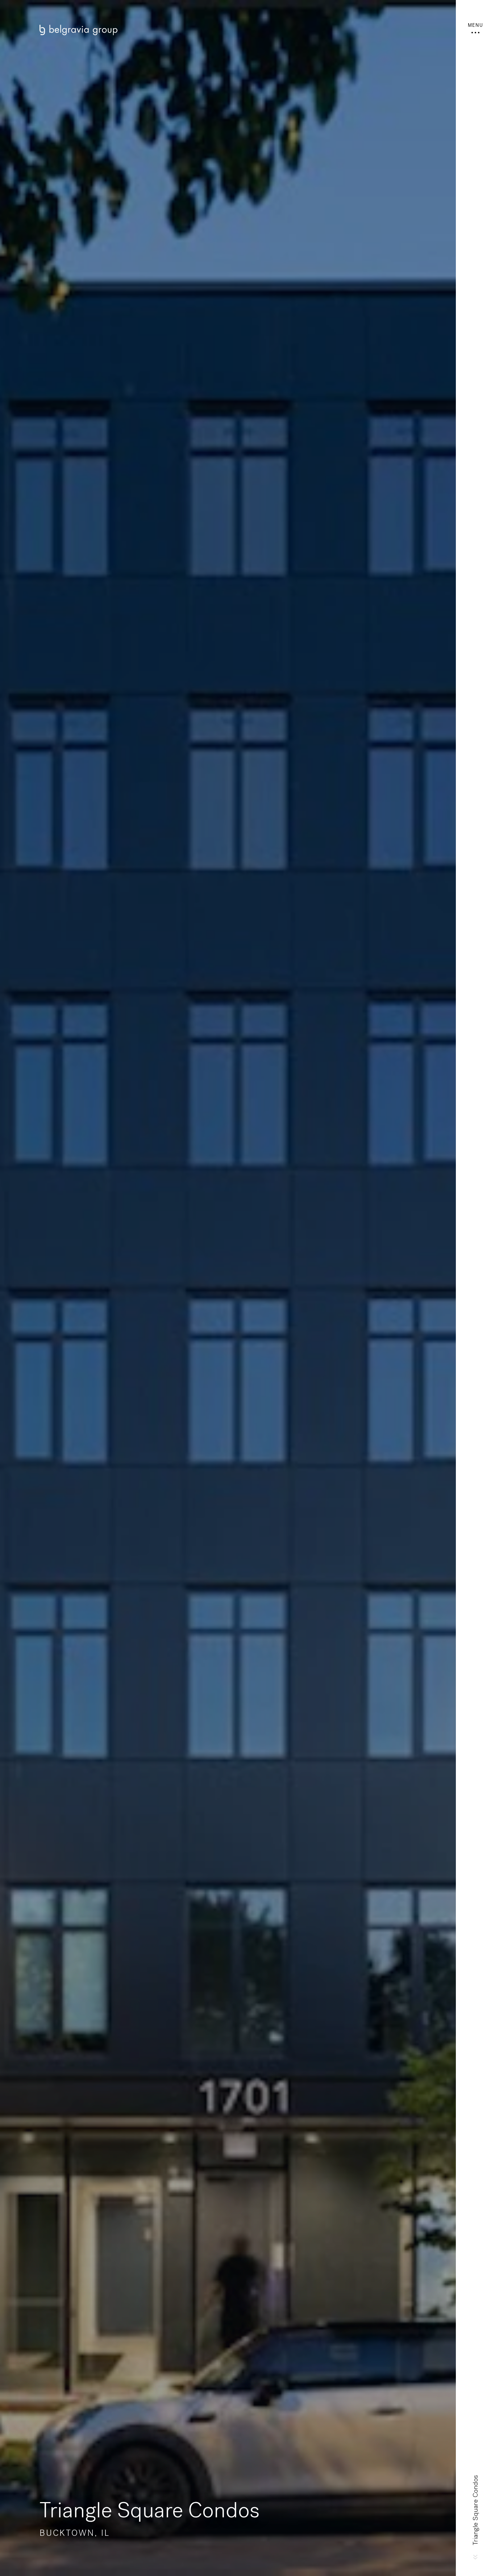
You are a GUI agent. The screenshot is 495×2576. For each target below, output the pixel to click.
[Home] (228, 30)
